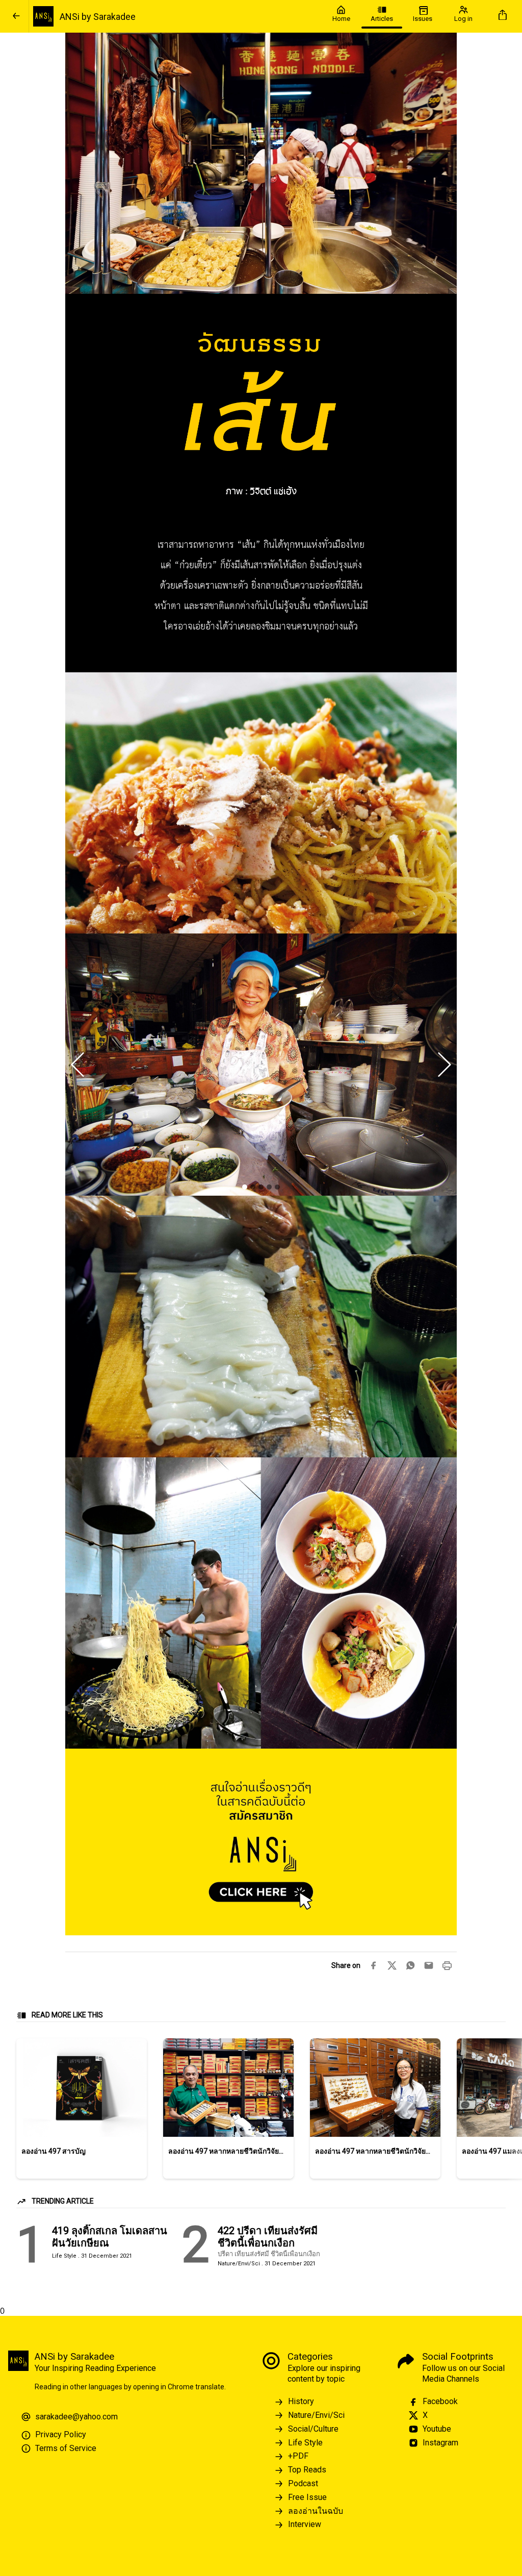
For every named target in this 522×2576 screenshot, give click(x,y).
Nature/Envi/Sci (316, 2415)
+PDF (298, 2456)
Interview (305, 2524)
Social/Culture (313, 2429)
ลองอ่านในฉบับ (316, 2511)
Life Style (305, 2443)
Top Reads (307, 2470)
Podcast (303, 2483)
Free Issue (307, 2497)
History (301, 2401)
